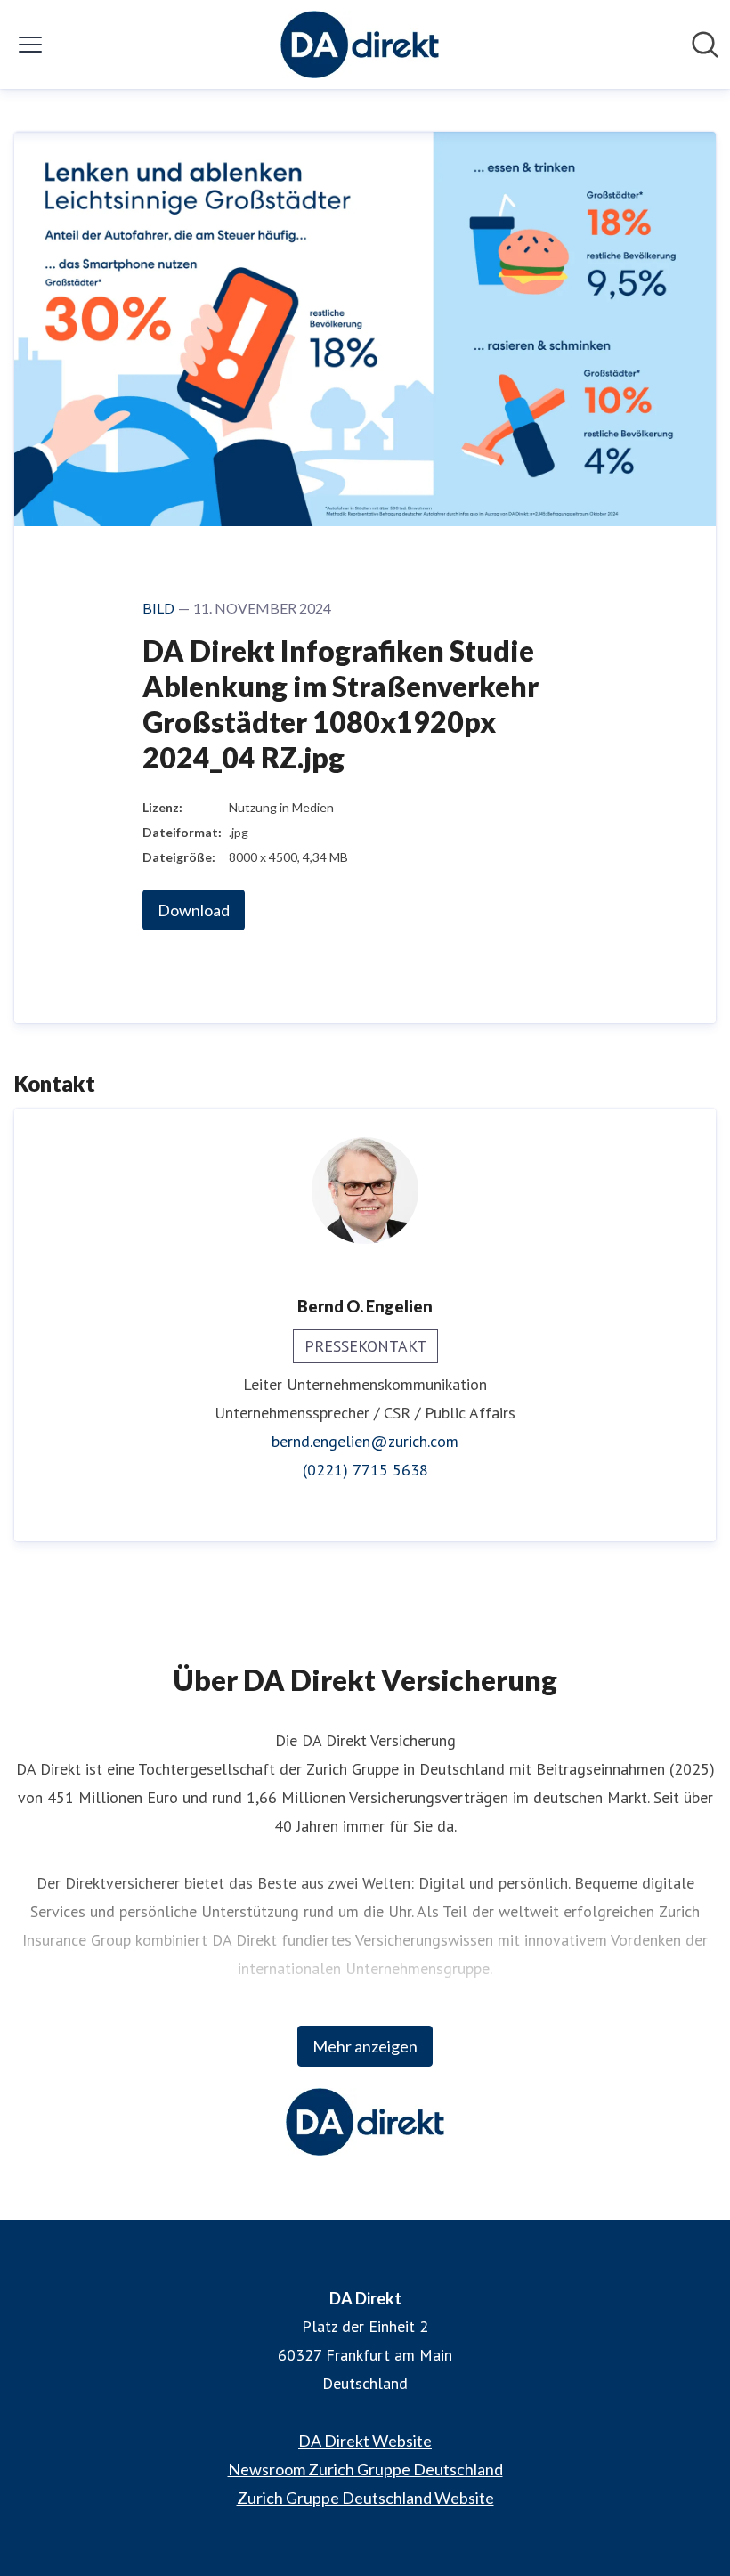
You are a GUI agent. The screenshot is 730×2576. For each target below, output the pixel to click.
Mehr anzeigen (365, 2046)
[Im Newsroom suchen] (705, 45)
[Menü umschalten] (30, 45)
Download (194, 910)
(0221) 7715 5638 (365, 1470)
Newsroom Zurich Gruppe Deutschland (365, 2469)
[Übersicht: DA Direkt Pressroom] (360, 45)
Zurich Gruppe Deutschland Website (365, 2498)
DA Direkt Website (365, 2441)
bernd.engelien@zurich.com (365, 1441)
